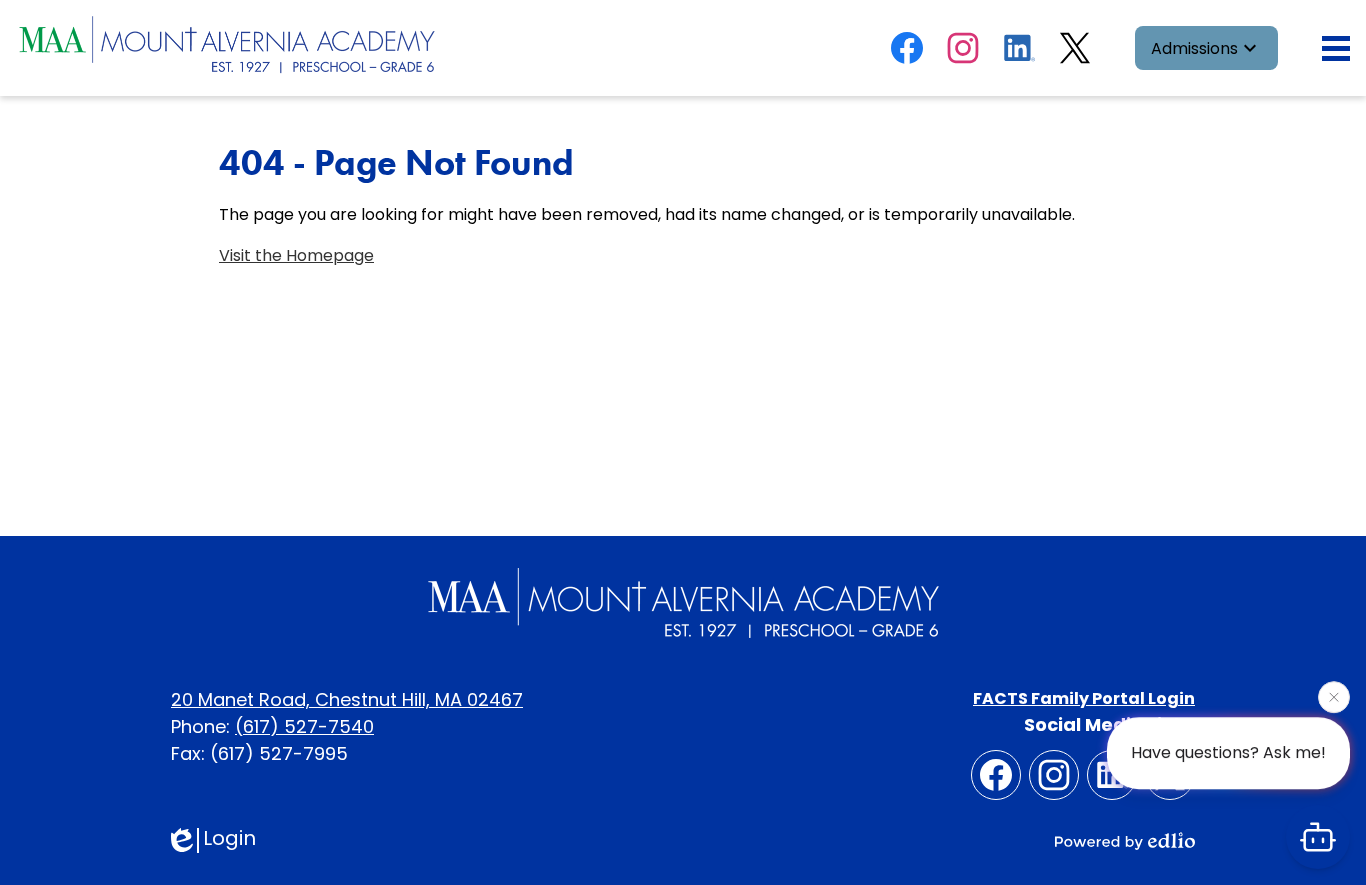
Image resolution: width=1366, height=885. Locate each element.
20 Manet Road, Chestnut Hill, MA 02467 (347, 699)
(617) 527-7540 (304, 726)
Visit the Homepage (296, 255)
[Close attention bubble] (1334, 697)
